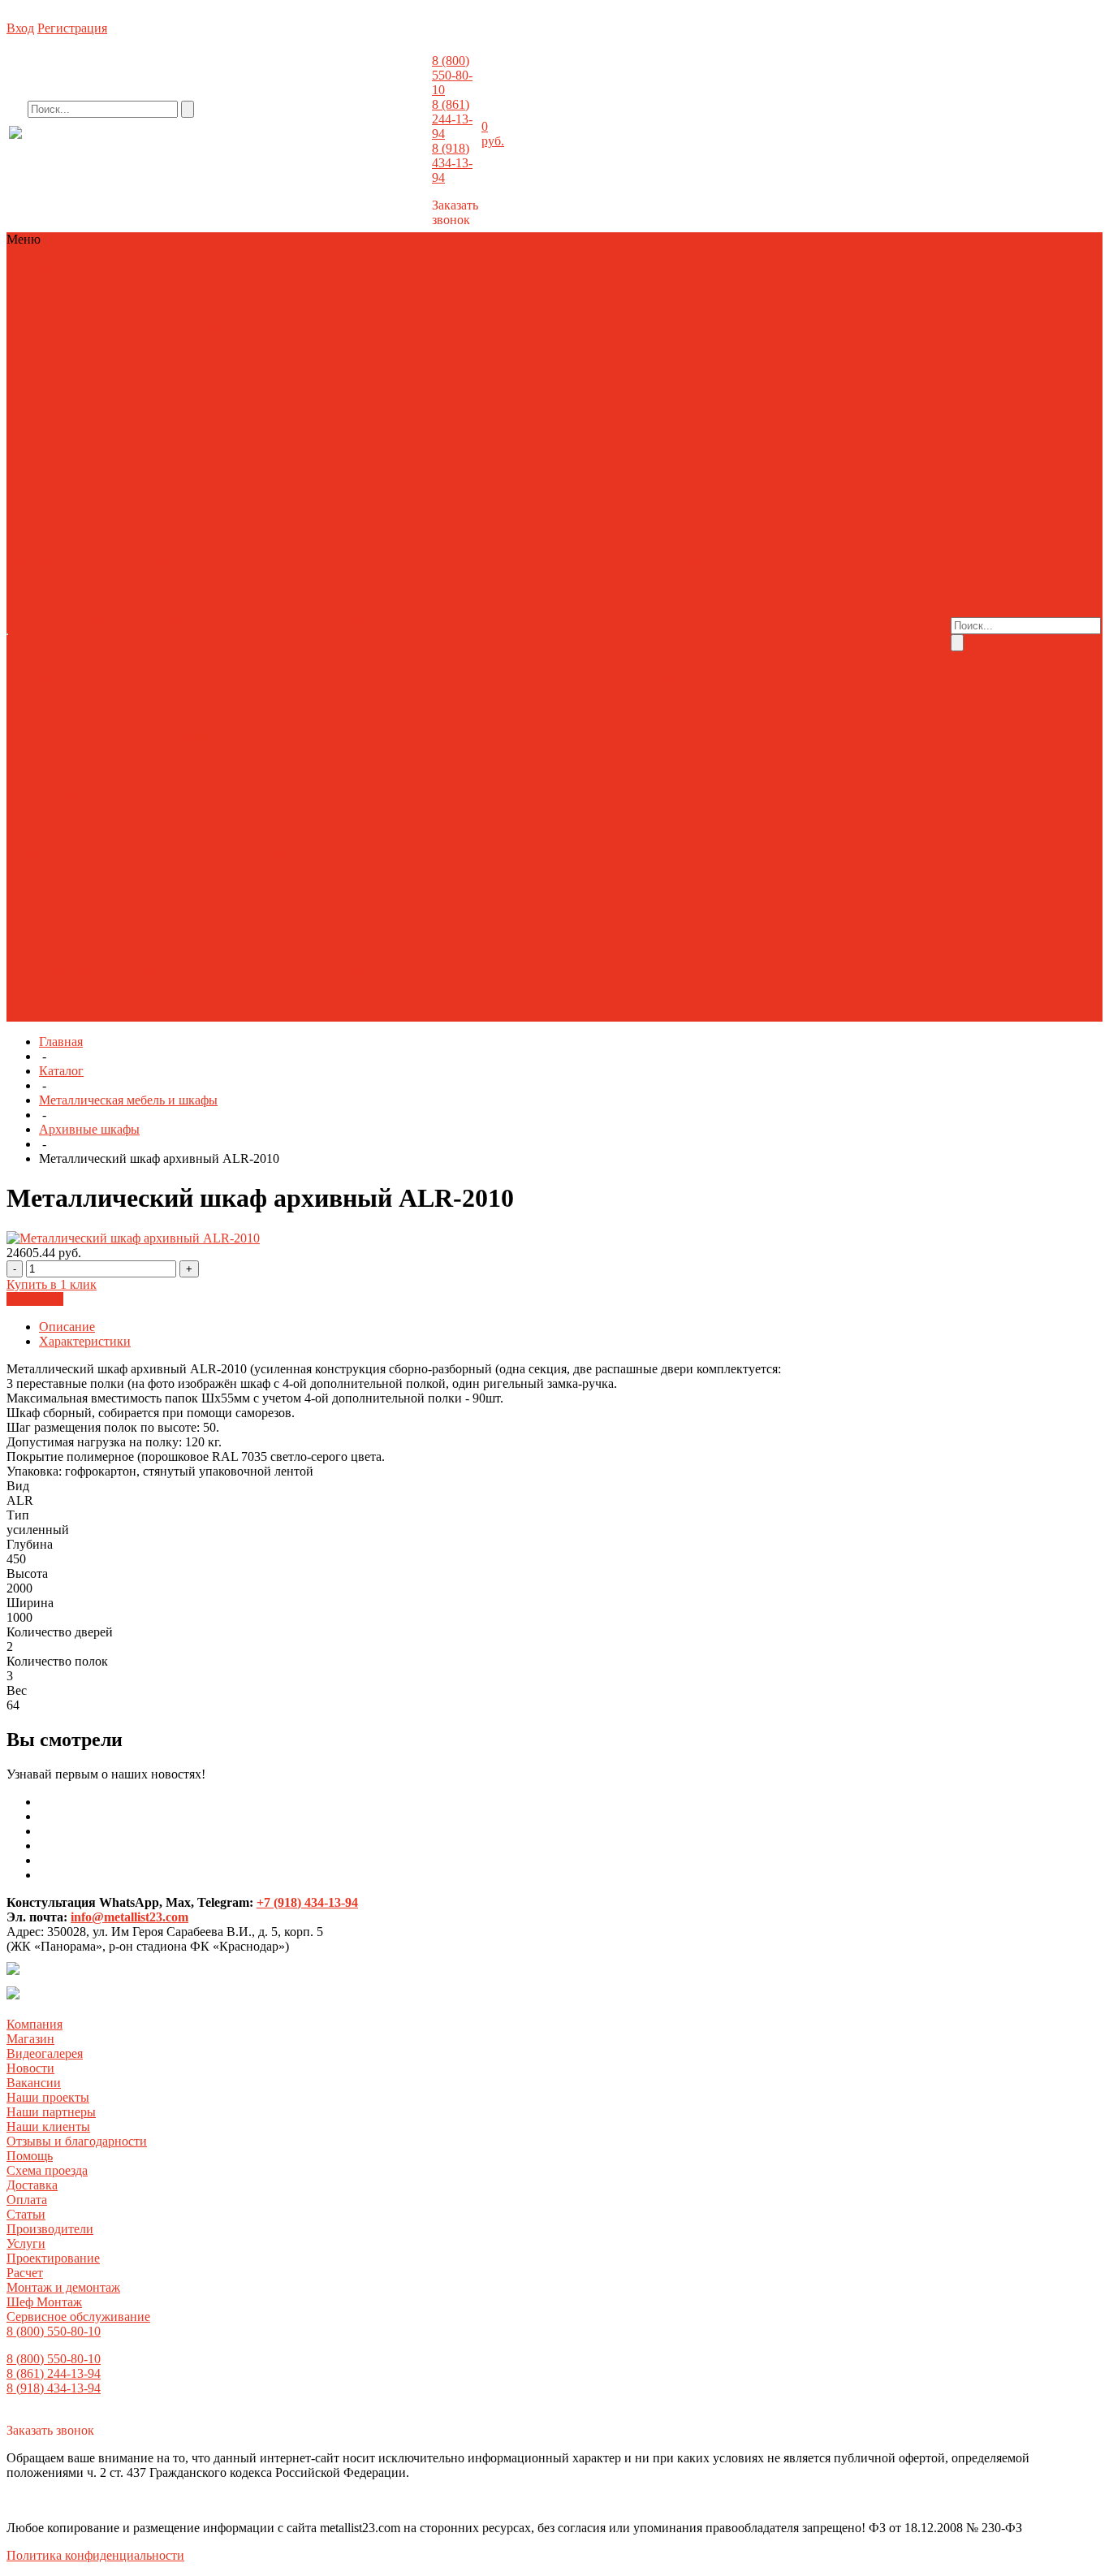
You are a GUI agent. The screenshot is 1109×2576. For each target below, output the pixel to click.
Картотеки (227, 590)
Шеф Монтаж (439, 524)
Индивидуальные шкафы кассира (101, 590)
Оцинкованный (111, 341)
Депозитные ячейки (174, 400)
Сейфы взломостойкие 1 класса (251, 444)
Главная (61, 1042)
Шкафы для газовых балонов (283, 634)
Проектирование (444, 488)
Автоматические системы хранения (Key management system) (177, 532)
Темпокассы (117, 619)
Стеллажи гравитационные (211, 722)
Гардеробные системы (300, 575)
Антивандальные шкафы (171, 561)
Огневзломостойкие (294, 415)
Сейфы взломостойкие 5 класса (231, 473)
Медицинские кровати (224, 838)
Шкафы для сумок (224, 648)
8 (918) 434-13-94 (452, 163)
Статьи (805, 619)
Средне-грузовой (205, 341)
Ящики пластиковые (174, 1014)
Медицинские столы (121, 853)
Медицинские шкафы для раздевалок (155, 868)
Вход (20, 28)
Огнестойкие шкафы (188, 605)
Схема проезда (826, 590)
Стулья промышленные (293, 985)
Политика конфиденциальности (95, 2555)
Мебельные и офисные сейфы (152, 415)
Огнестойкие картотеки (74, 429)
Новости (682, 575)
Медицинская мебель (329, 283)
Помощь (30, 2156)
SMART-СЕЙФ (52, 385)
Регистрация (72, 28)
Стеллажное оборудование (82, 283)
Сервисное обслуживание (451, 539)
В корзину (35, 1299)
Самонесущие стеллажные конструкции (119, 707)
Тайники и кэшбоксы (203, 502)
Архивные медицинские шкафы (227, 809)
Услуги (26, 2243)
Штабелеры (40, 780)
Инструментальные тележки (88, 970)
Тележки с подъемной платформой (248, 765)
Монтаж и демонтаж (445, 510)
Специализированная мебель (143, 985)
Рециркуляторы (303, 868)
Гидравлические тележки (78, 765)
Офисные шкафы (339, 912)
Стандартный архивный (215, 327)
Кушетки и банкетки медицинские (182, 824)
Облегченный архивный (76, 327)
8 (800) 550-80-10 (452, 75)
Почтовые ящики (296, 605)
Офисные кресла (54, 912)
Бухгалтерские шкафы (174, 575)
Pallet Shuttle (176, 736)
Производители (829, 634)
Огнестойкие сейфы (200, 429)
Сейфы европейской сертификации (188, 488)
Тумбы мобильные (207, 619)
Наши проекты (699, 590)
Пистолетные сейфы (104, 444)
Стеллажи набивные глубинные (295, 692)
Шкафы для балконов (140, 634)
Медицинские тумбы (239, 853)
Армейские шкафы (296, 561)
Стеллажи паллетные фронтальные (106, 692)
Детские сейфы (274, 400)
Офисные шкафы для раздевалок (99, 926)
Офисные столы (149, 912)
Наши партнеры (51, 2112)
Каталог (61, 1071)
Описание (67, 1327)
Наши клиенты (702, 612)
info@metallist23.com (386, 145)
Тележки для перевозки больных (166, 882)
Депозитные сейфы (62, 400)
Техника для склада (213, 283)
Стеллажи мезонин (287, 707)
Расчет (415, 502)
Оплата (861, 605)
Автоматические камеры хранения (106, 546)
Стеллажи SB (45, 356)
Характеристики (85, 1341)
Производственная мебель (175, 298)
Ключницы (96, 605)
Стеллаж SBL (356, 341)
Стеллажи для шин (138, 356)
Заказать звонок (455, 212)
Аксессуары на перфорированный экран (121, 955)
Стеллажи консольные (70, 722)
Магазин (682, 561)
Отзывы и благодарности (711, 627)
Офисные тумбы (242, 912)
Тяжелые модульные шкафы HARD (215, 999)
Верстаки (262, 955)
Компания (35, 2024)
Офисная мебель (54, 298)
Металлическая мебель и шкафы (257, 268)
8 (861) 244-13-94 (452, 119)
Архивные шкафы (58, 575)
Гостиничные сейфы (287, 385)
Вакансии (736, 575)
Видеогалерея (747, 561)
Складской (285, 341)
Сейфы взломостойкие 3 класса (231, 458)
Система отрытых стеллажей (272, 926)
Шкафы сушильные (151, 663)
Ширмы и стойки (308, 882)
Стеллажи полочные (65, 268)
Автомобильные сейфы (162, 385)
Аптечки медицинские (71, 809)
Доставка (811, 605)
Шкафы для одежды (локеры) (89, 648)
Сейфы (145, 268)
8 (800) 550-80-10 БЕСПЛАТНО (142, 149)
